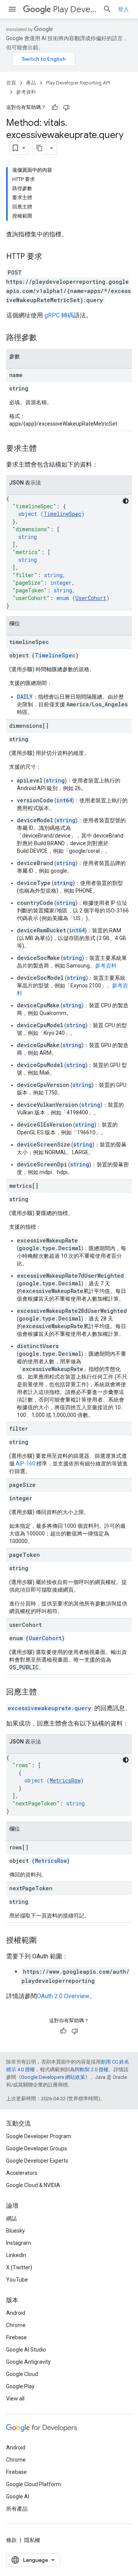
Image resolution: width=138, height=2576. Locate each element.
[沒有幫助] (66, 107)
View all (15, 2399)
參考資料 (26, 92)
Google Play (20, 2386)
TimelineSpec (62, 514)
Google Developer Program (39, 2136)
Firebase (16, 2337)
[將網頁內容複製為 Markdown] (39, 148)
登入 (123, 9)
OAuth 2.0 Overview (63, 1996)
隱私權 (32, 2540)
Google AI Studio (26, 2350)
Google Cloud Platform (34, 2484)
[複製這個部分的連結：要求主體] (44, 449)
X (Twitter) (19, 2267)
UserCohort (91, 598)
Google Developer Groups (37, 2148)
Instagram (19, 2243)
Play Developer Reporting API (75, 9)
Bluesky (16, 2231)
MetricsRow (65, 1780)
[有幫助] (55, 107)
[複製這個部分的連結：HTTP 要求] (50, 257)
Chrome (16, 2325)
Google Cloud (22, 2374)
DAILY (25, 697)
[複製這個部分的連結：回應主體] (44, 1693)
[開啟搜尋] (107, 9)
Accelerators (22, 2173)
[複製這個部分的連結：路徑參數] (44, 338)
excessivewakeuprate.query (49, 1708)
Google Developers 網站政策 (53, 2077)
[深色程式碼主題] (126, 501)
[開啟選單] (12, 9)
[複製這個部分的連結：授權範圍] (44, 1941)
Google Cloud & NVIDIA (33, 2185)
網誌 (11, 2218)
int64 (64, 800)
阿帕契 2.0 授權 (92, 2069)
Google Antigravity (28, 2362)
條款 (11, 2540)
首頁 (11, 83)
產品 (31, 83)
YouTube (17, 2280)
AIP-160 (25, 1464)
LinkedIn (16, 2255)
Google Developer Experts (37, 2161)
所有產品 (17, 2509)
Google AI (18, 2496)
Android (16, 2313)
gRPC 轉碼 (59, 315)
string (55, 780)
